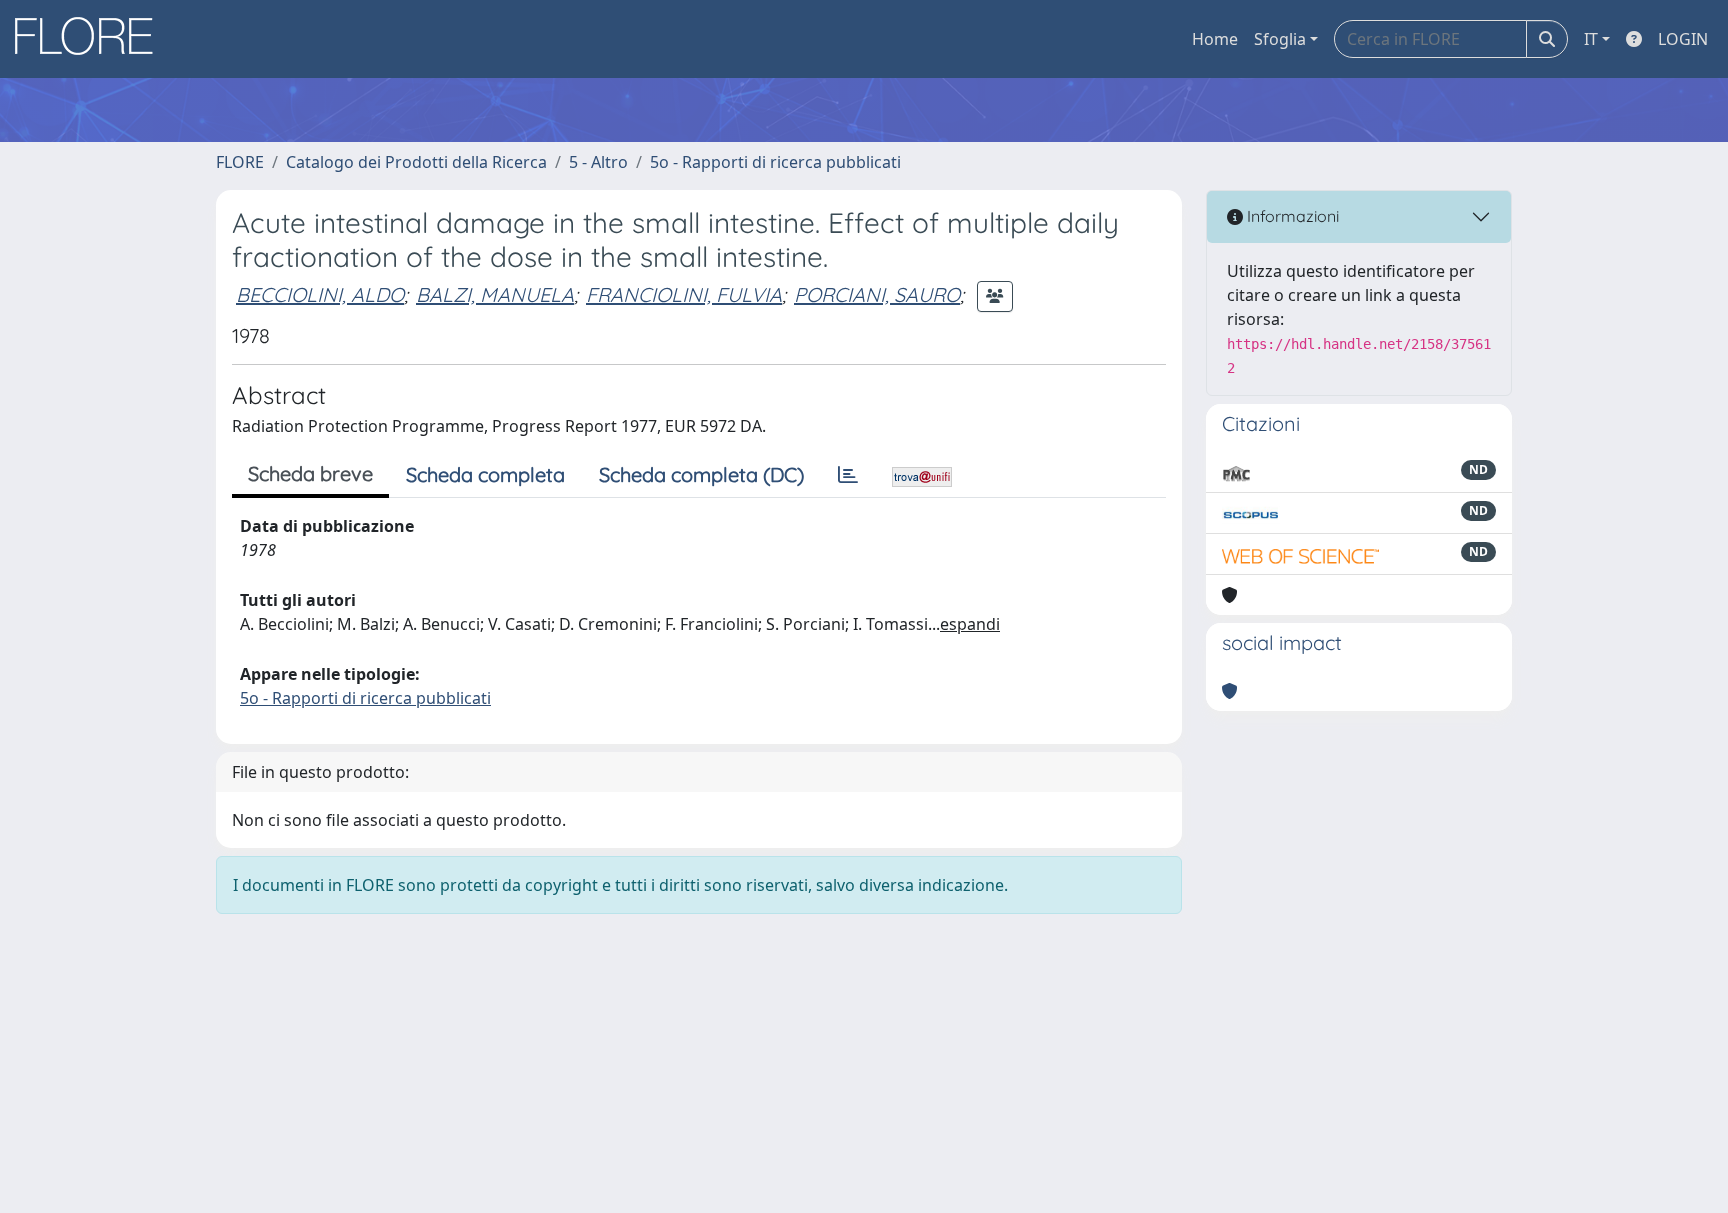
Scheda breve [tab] (310, 473)
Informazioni (1291, 216)
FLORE (240, 162)
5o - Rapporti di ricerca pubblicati (775, 162)
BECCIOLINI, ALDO (320, 294)
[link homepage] (91, 39)
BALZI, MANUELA (495, 294)
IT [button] (1591, 39)
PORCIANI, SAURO (877, 294)
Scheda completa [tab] (485, 474)
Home (1215, 39)
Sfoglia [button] (1280, 39)
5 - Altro (598, 162)
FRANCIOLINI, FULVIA (684, 294)
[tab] (848, 475)
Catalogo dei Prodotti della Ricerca (416, 162)
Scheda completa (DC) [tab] (701, 474)
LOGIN (1683, 39)
